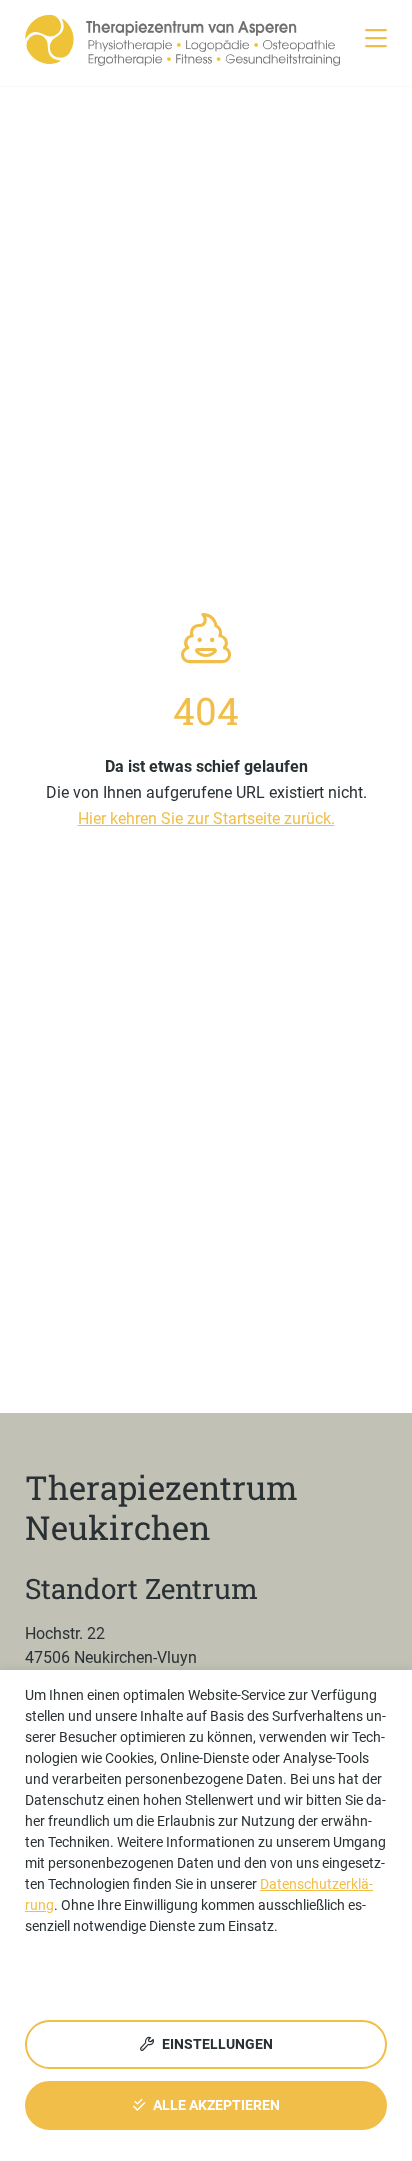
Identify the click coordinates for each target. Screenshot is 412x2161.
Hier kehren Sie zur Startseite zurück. (206, 818)
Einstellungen (216, 2044)
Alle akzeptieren (215, 2105)
